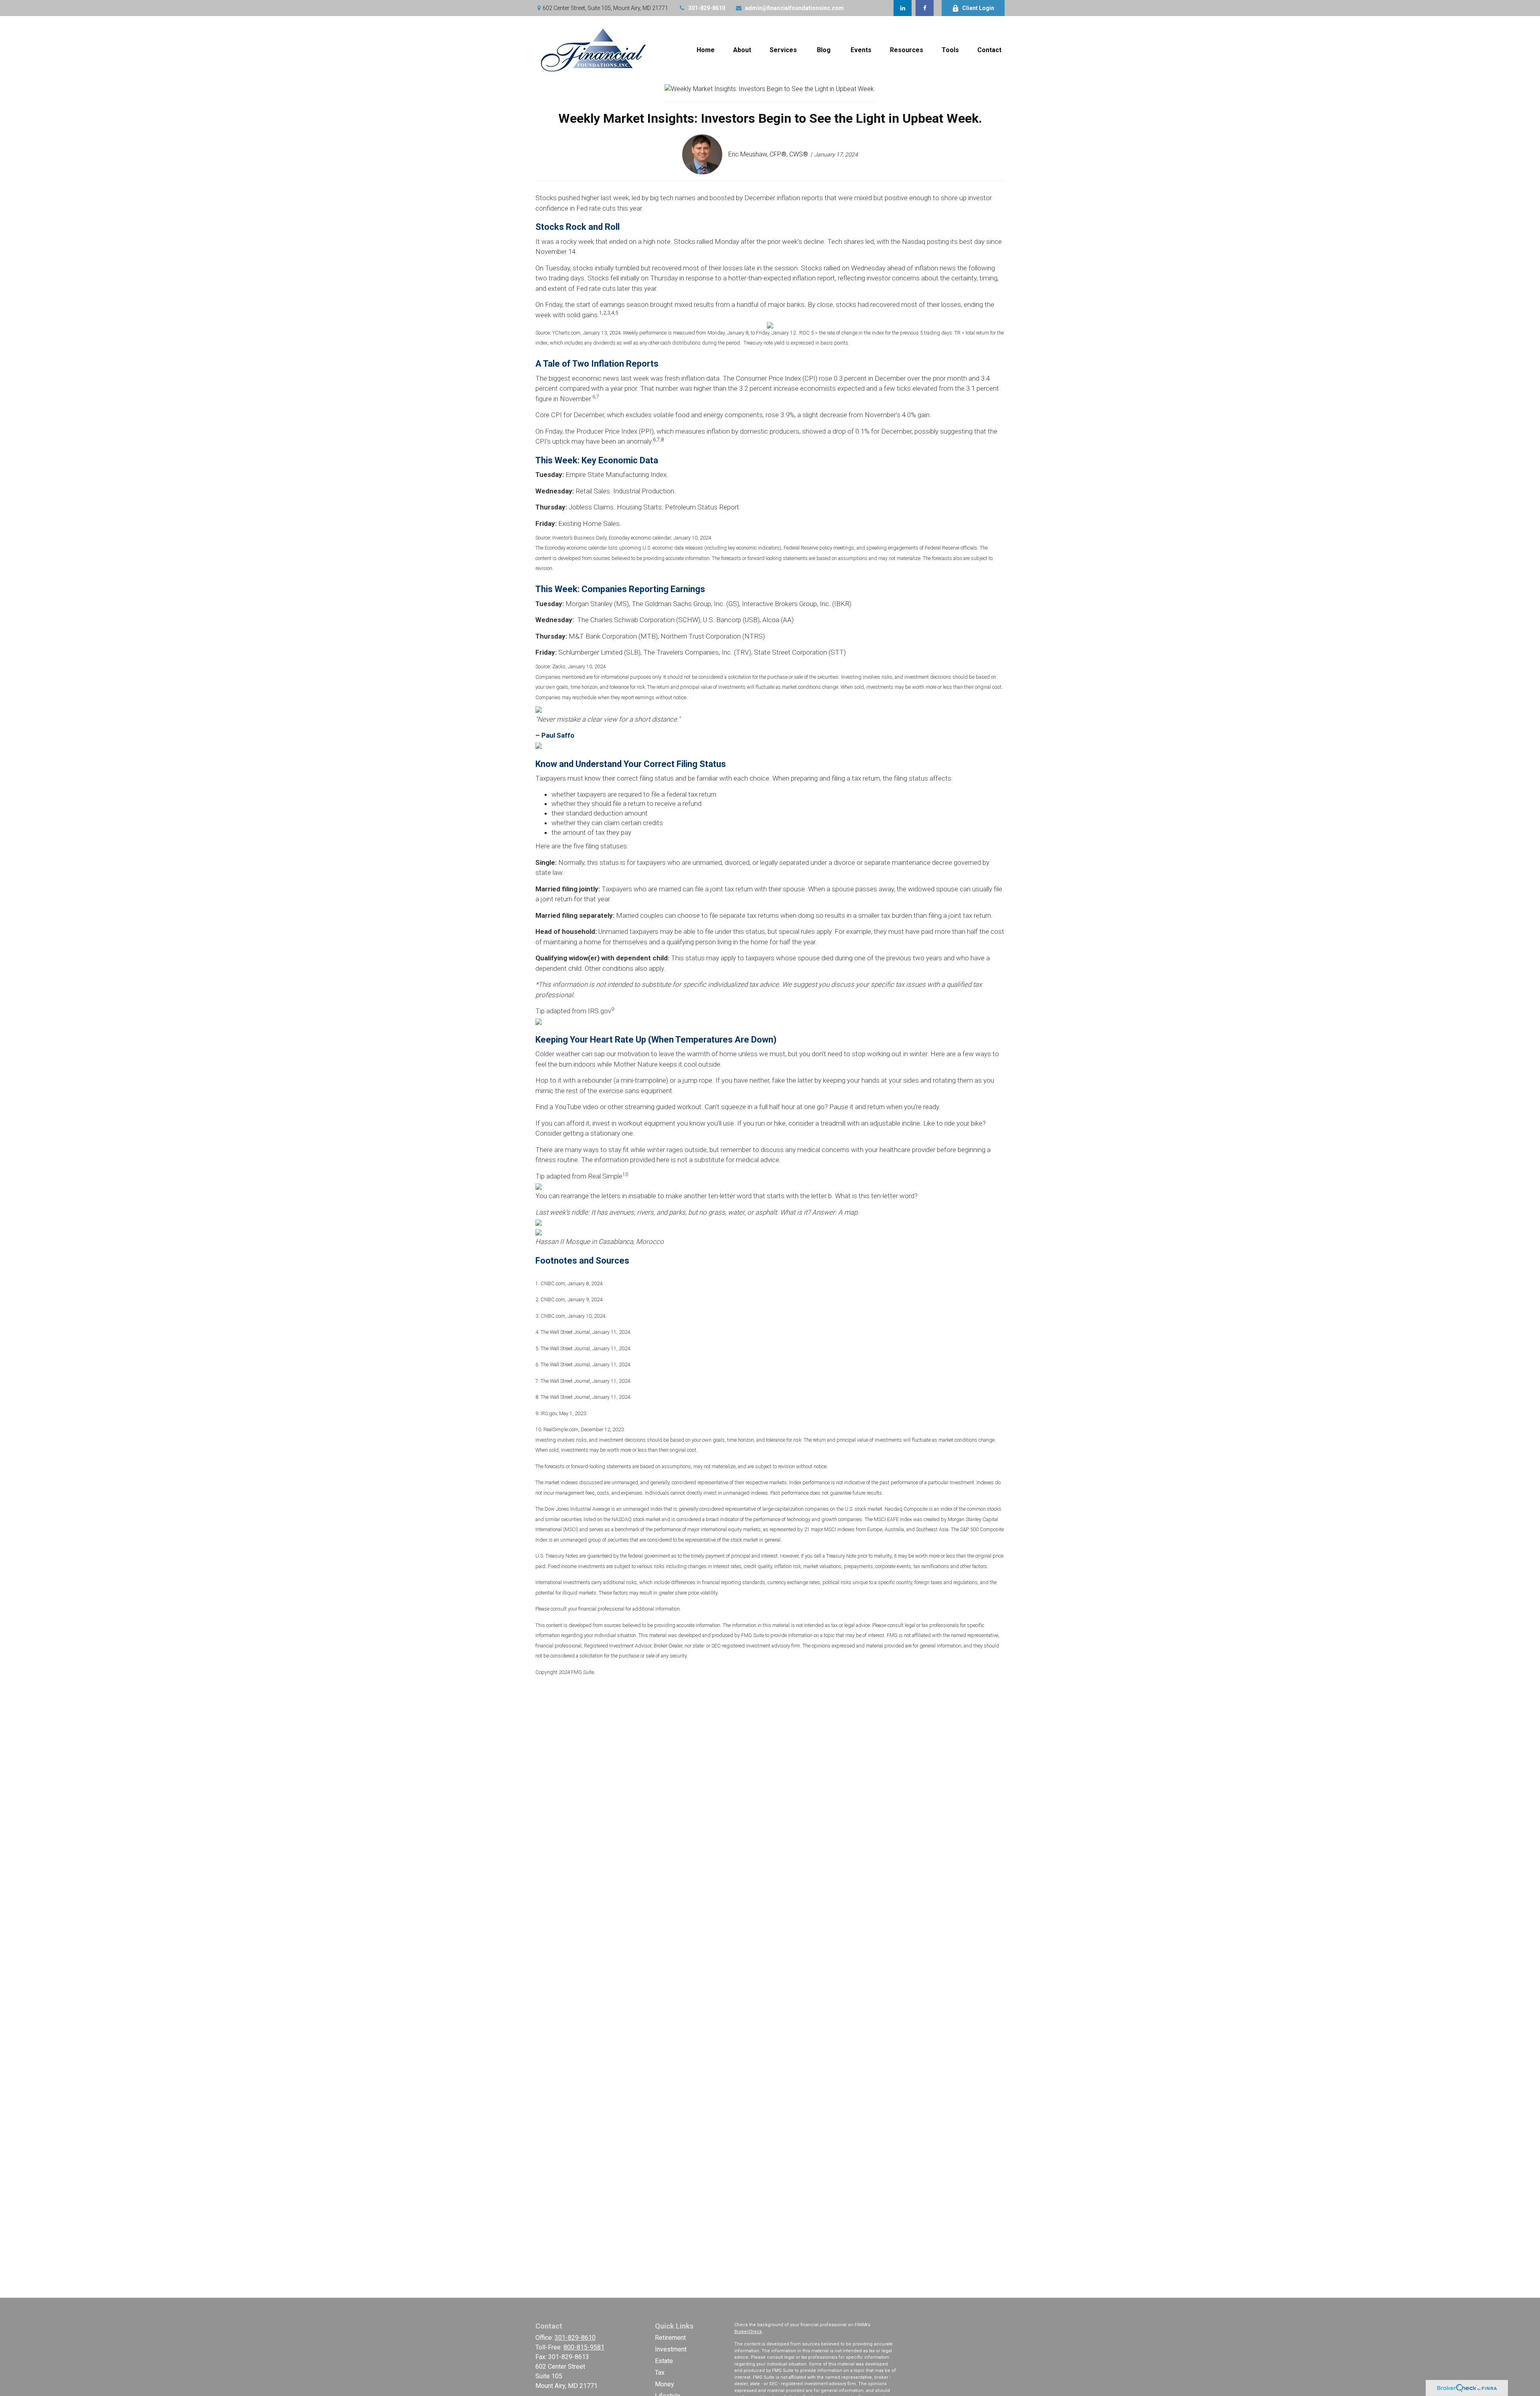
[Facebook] (925, 8)
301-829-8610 (707, 8)
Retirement (670, 2338)
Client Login (978, 8)
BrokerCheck (748, 2332)
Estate (664, 2361)
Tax (660, 2373)
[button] (706, 50)
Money (665, 2384)
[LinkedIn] (903, 8)
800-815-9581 (584, 2347)
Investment (671, 2349)
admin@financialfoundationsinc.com (794, 8)
